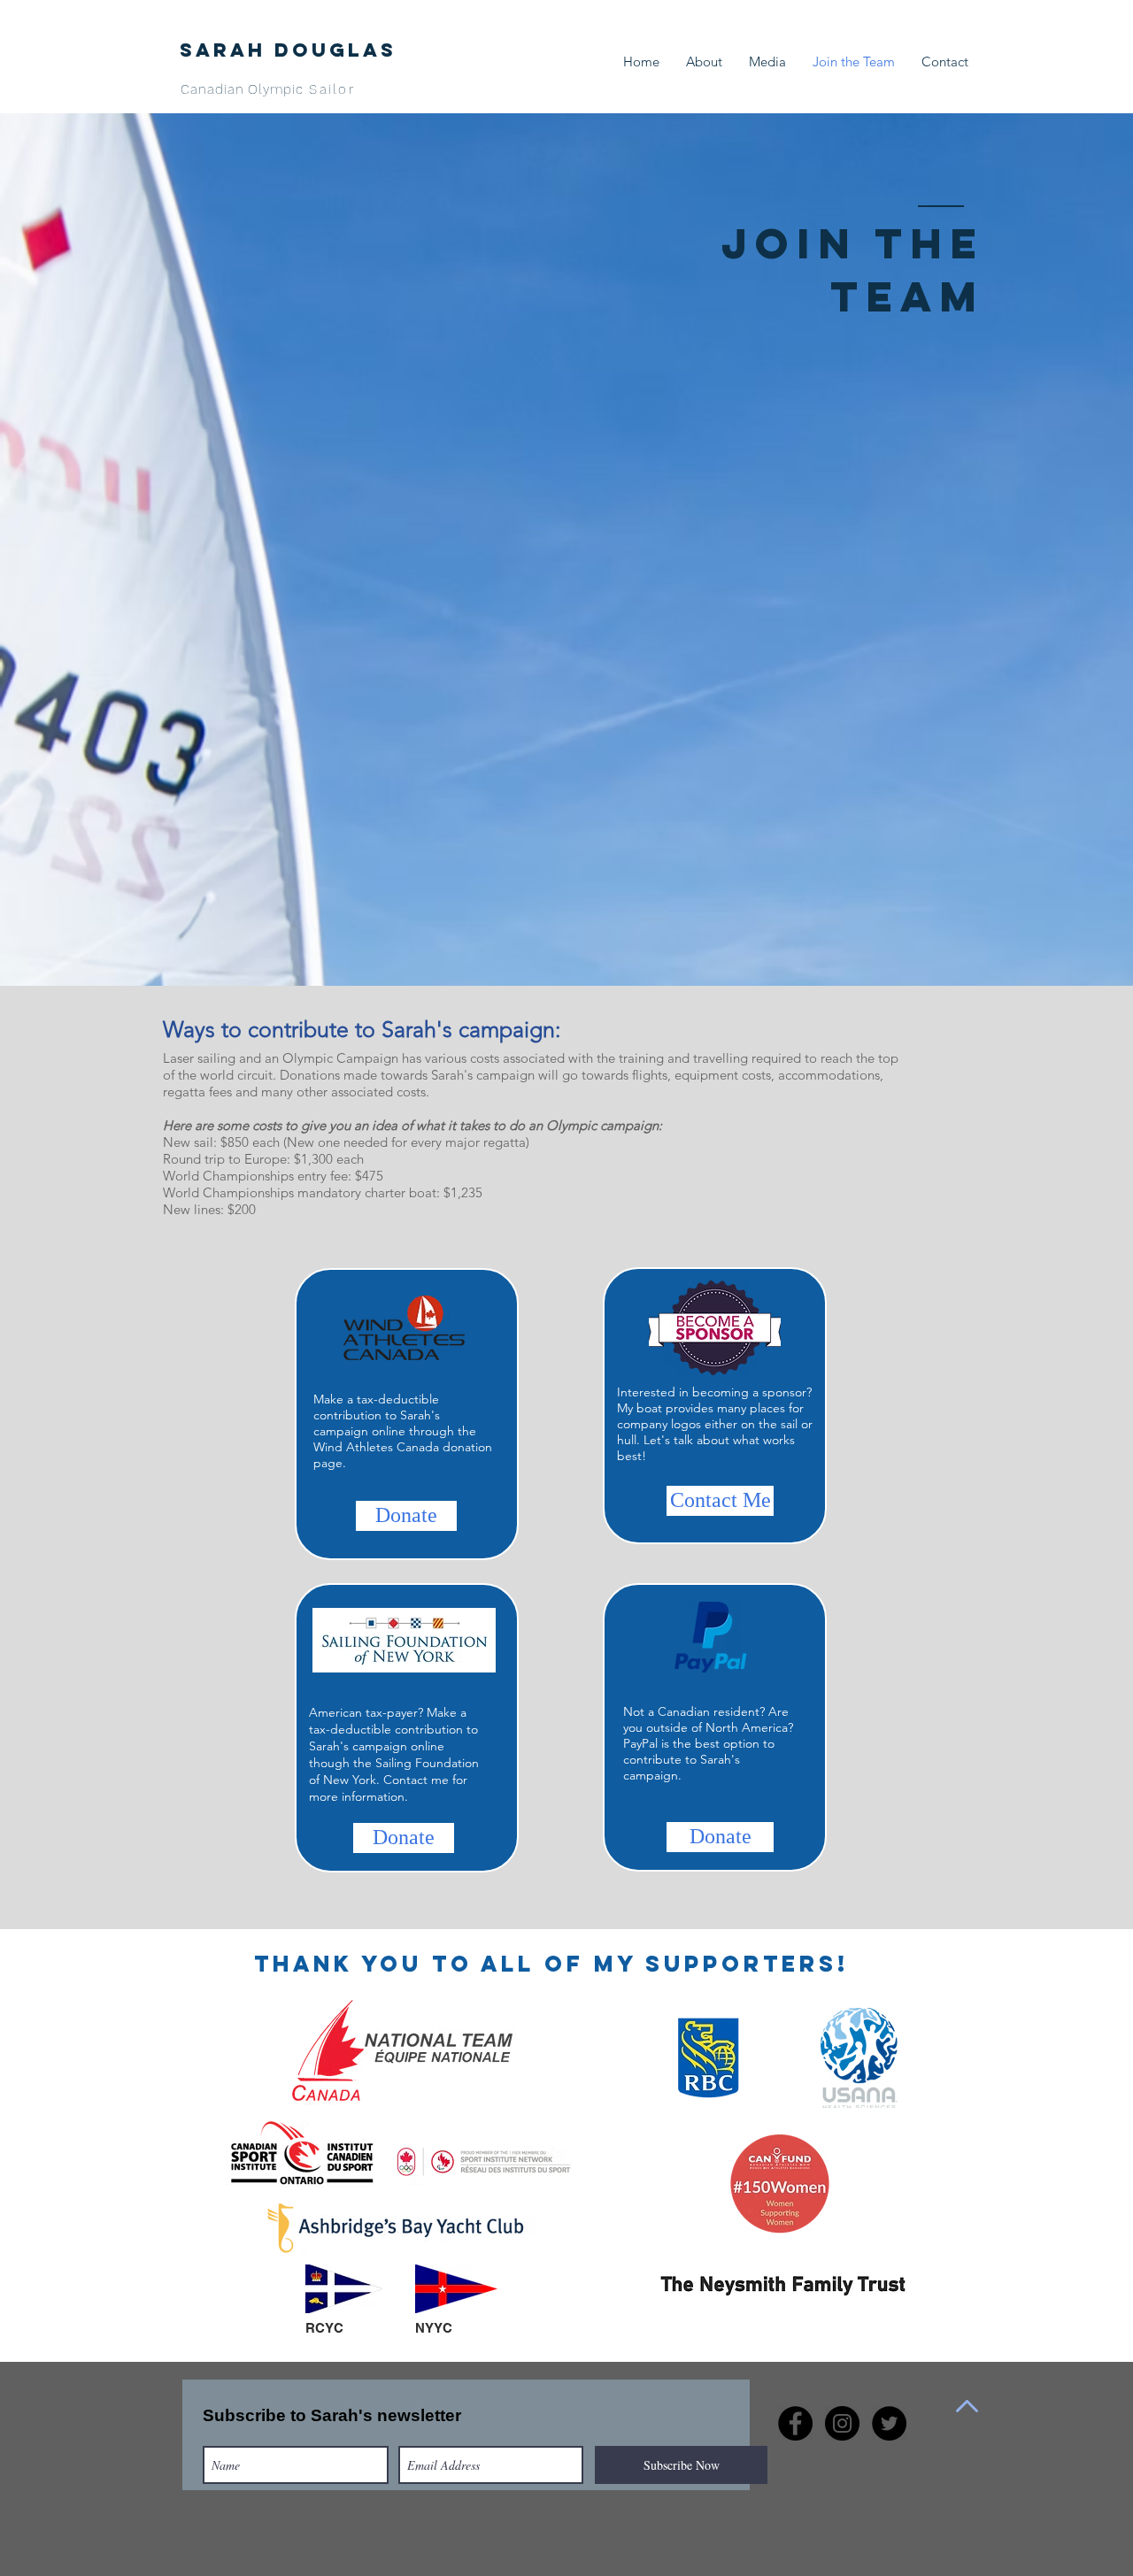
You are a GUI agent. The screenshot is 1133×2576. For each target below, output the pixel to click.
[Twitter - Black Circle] (889, 2423)
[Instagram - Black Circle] (842, 2423)
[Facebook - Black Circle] (795, 2423)
